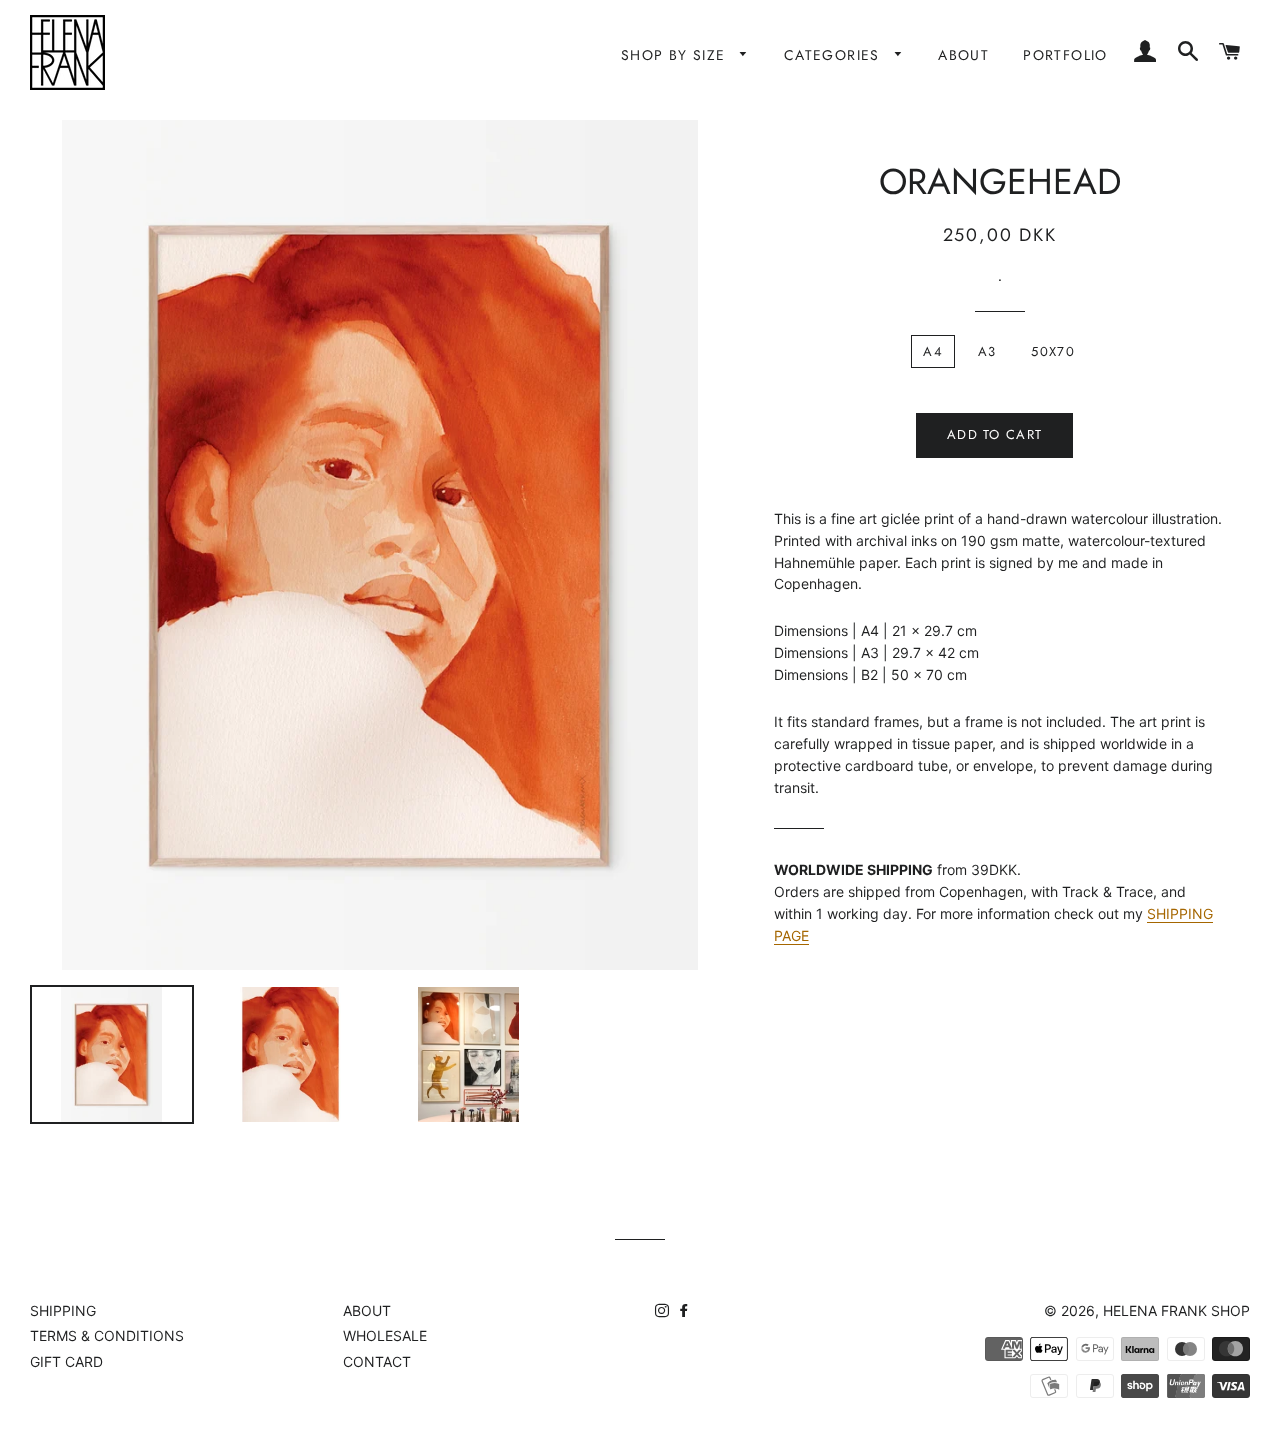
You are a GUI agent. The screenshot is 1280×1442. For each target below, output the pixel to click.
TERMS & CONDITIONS (107, 1335)
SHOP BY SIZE (676, 55)
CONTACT (377, 1361)
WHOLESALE (385, 1335)
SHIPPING (63, 1310)
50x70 (1053, 351)
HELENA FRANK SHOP (1176, 1310)
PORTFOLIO (1065, 55)
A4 (933, 351)
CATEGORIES (834, 55)
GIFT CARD (66, 1361)
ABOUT (963, 55)
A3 (987, 351)
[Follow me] (664, 1310)
